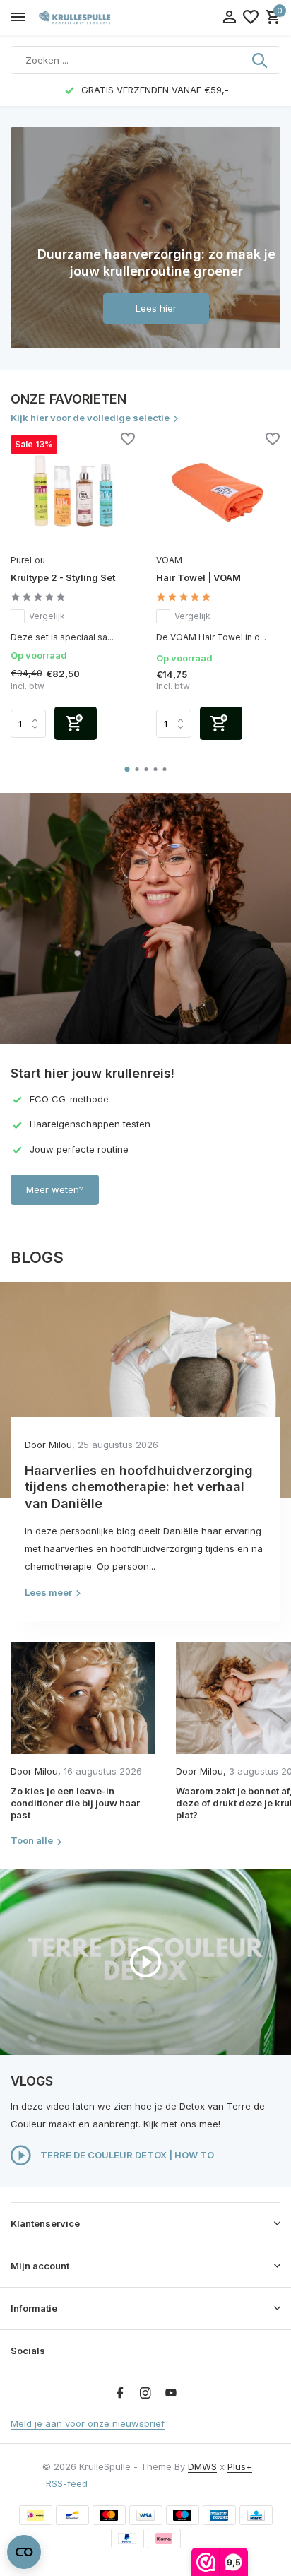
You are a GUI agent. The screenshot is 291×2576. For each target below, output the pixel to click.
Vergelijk (47, 616)
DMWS (202, 2466)
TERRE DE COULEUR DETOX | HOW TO (126, 2155)
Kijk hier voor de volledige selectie (90, 418)
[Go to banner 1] (145, 238)
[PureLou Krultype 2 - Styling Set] (73, 491)
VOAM (169, 560)
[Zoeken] (261, 60)
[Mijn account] (229, 18)
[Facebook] (120, 2394)
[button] (127, 769)
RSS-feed (67, 2483)
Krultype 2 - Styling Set (63, 577)
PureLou (28, 560)
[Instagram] (145, 2394)
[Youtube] (171, 2394)
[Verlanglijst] (251, 18)
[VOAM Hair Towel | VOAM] (218, 491)
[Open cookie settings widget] (24, 2552)
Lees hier (156, 308)
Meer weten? (55, 1189)
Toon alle (32, 1840)
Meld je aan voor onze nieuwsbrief (88, 2423)
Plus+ (240, 2466)
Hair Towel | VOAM (198, 577)
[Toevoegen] (76, 723)
